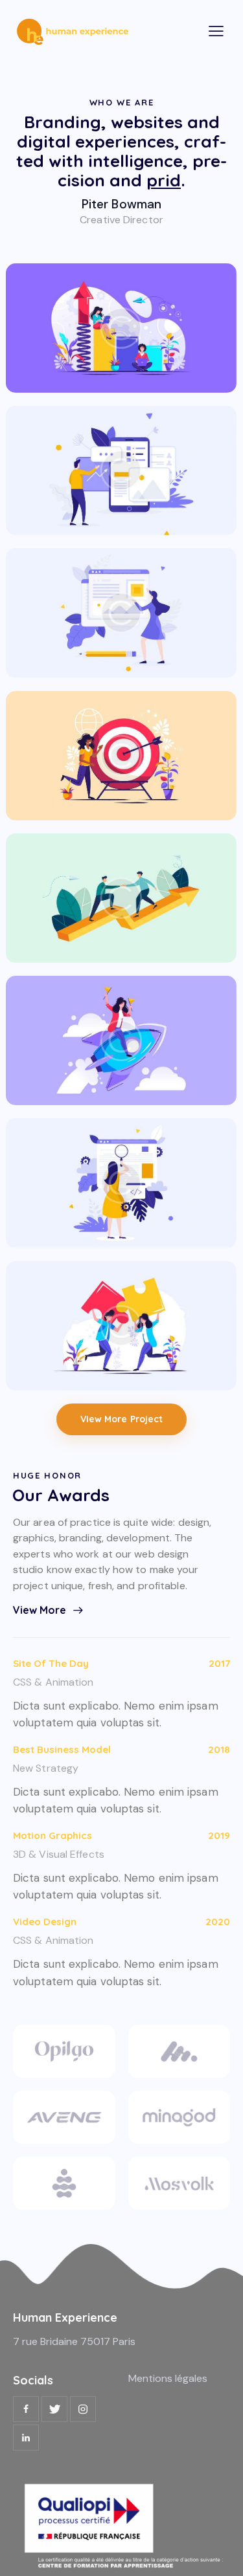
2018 (219, 1749)
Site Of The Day (51, 1663)
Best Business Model (62, 1749)
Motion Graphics (52, 1835)
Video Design (45, 1921)
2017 (219, 1663)
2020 (218, 1921)
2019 (219, 1835)
